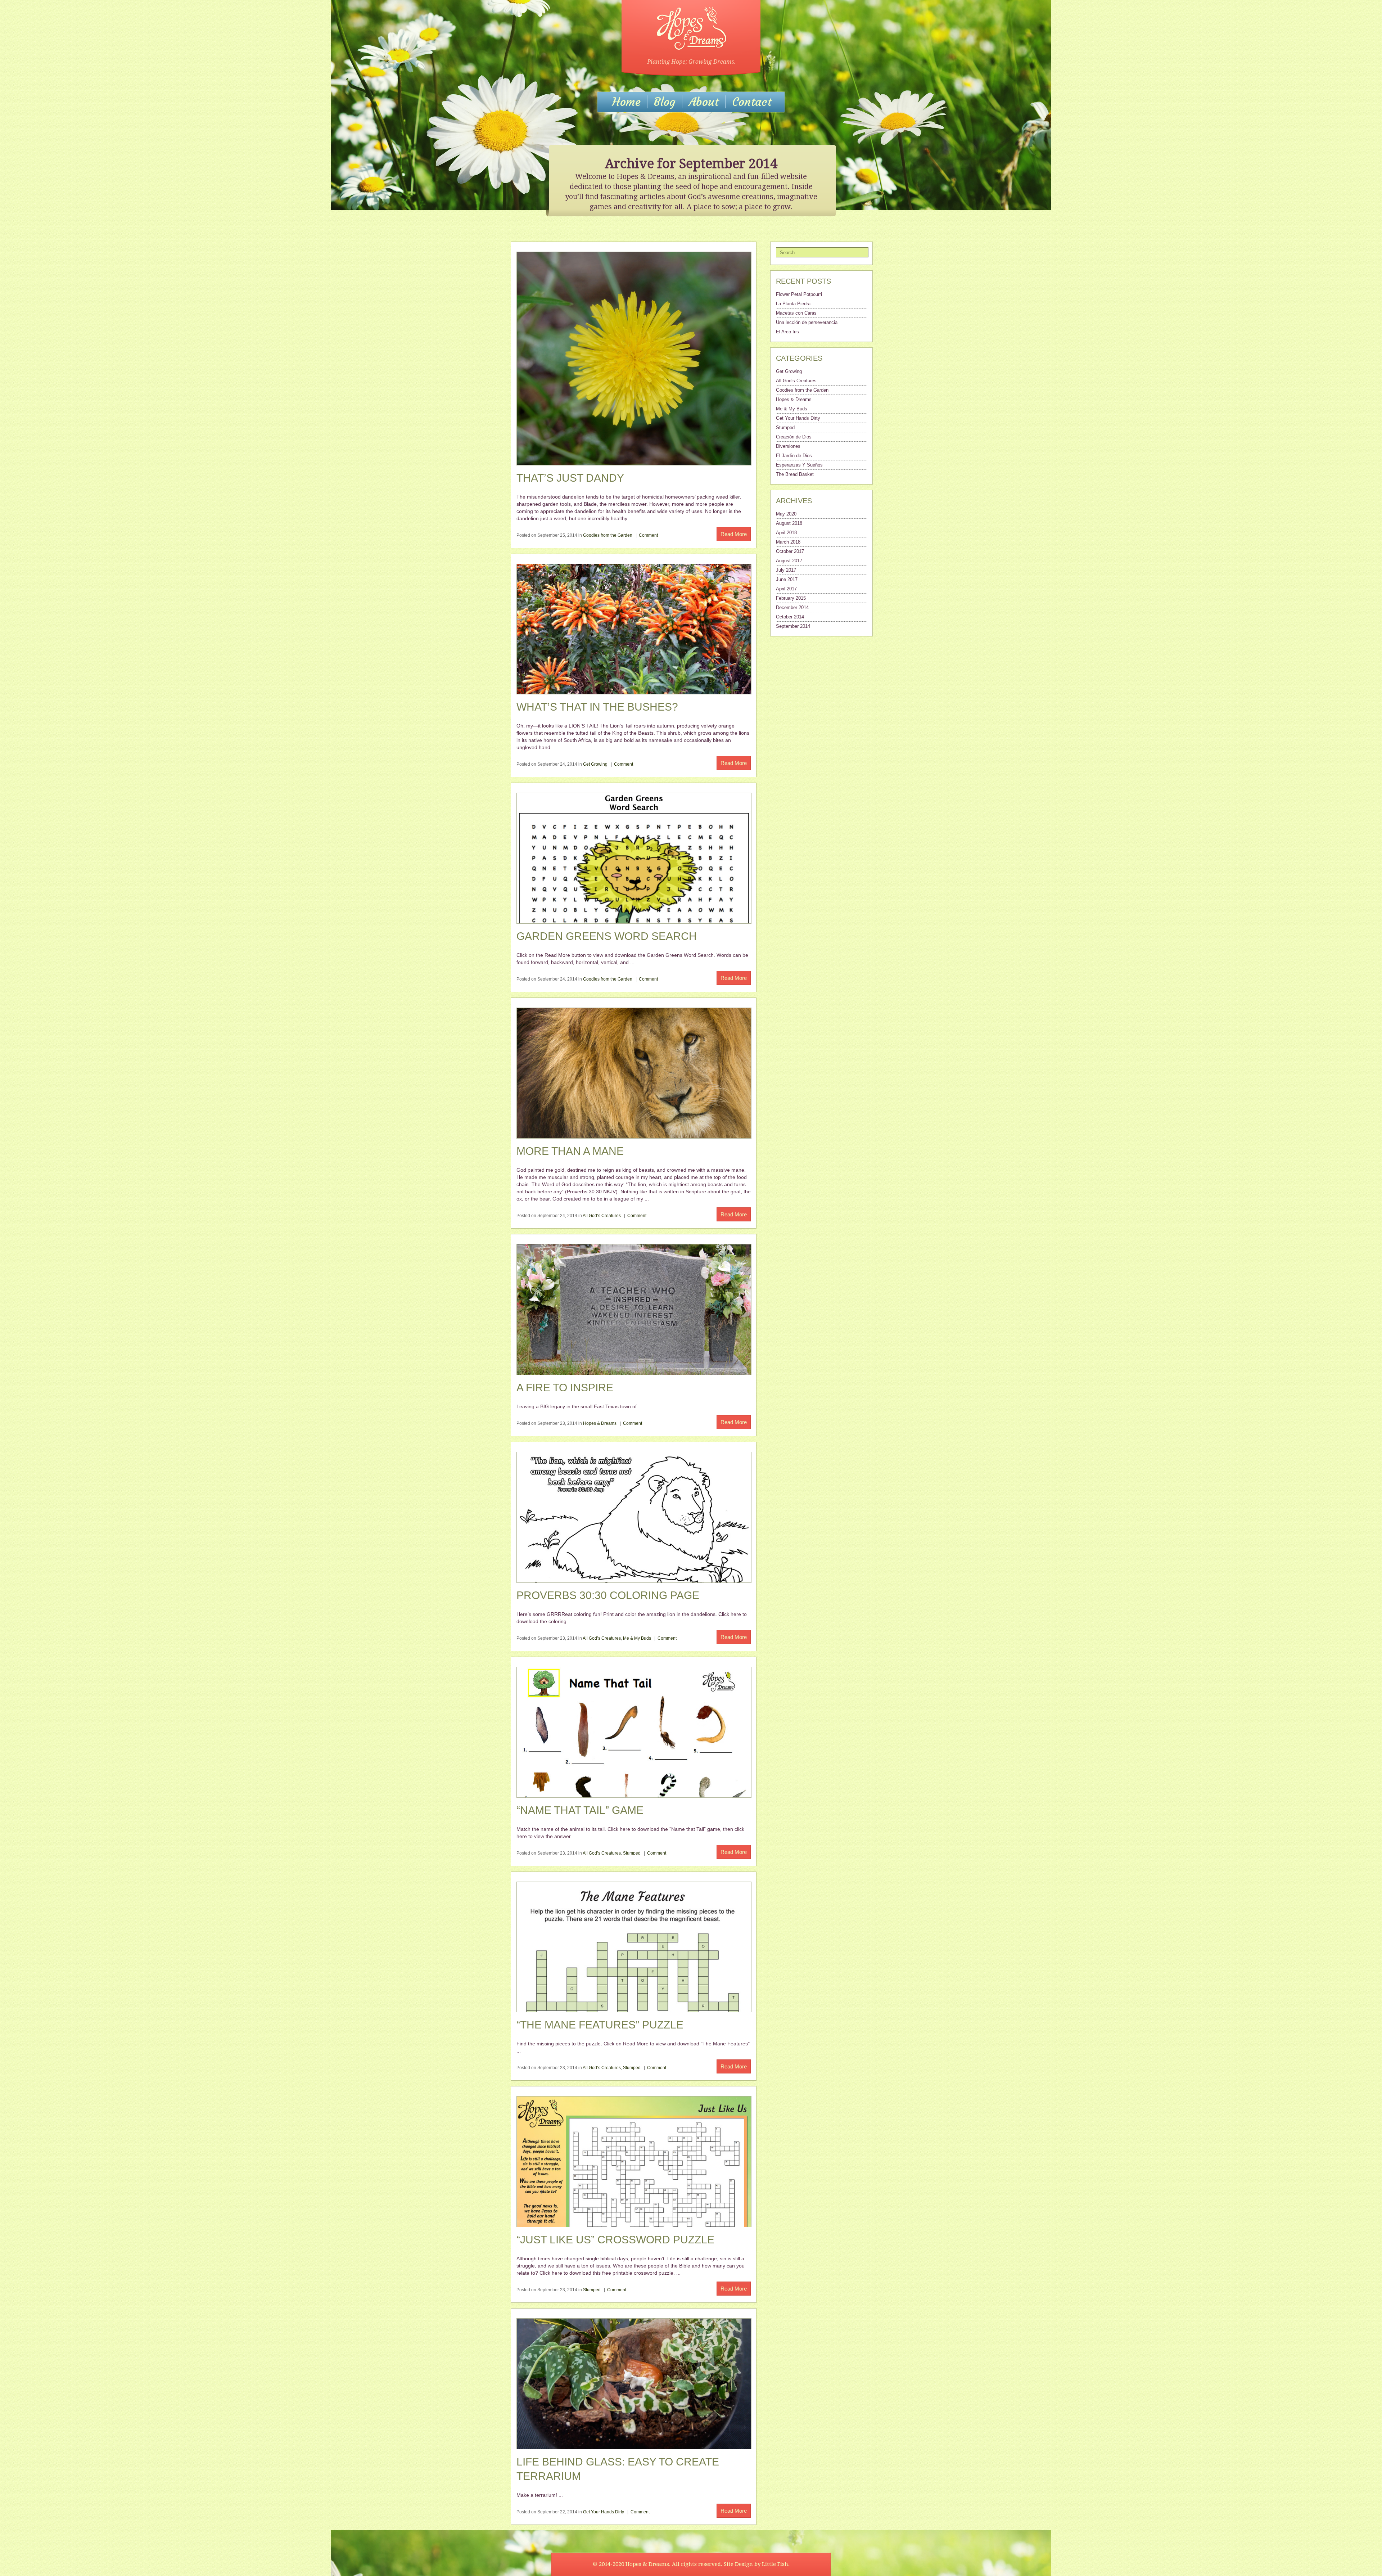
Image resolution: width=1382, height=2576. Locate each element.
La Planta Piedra (793, 304)
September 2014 (793, 626)
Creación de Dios (794, 437)
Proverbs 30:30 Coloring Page (608, 1595)
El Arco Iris (787, 332)
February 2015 (791, 598)
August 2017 (789, 561)
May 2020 (786, 514)
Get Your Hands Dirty (604, 2512)
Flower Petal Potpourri (799, 294)
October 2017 (790, 551)
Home (626, 102)
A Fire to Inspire (565, 1388)
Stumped (632, 1853)
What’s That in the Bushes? (597, 707)
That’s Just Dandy (570, 478)
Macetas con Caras (796, 313)
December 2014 (792, 607)
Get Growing (595, 764)
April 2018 (786, 533)
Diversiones (788, 446)
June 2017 (787, 579)
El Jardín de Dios (794, 456)
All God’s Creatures (602, 1216)
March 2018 (788, 542)
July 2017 (786, 570)
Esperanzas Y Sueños (799, 465)
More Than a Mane (570, 1151)
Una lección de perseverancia (807, 322)
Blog (665, 102)
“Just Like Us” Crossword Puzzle (615, 2240)
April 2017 (786, 589)
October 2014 (790, 617)
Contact (752, 102)
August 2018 (789, 523)
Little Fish (775, 2564)
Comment (648, 535)
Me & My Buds (637, 1638)
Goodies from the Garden (608, 535)
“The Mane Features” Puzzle (600, 2025)
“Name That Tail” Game (580, 1810)
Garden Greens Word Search (607, 936)
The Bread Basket (795, 474)
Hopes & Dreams (600, 1423)
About (704, 102)
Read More (734, 534)
